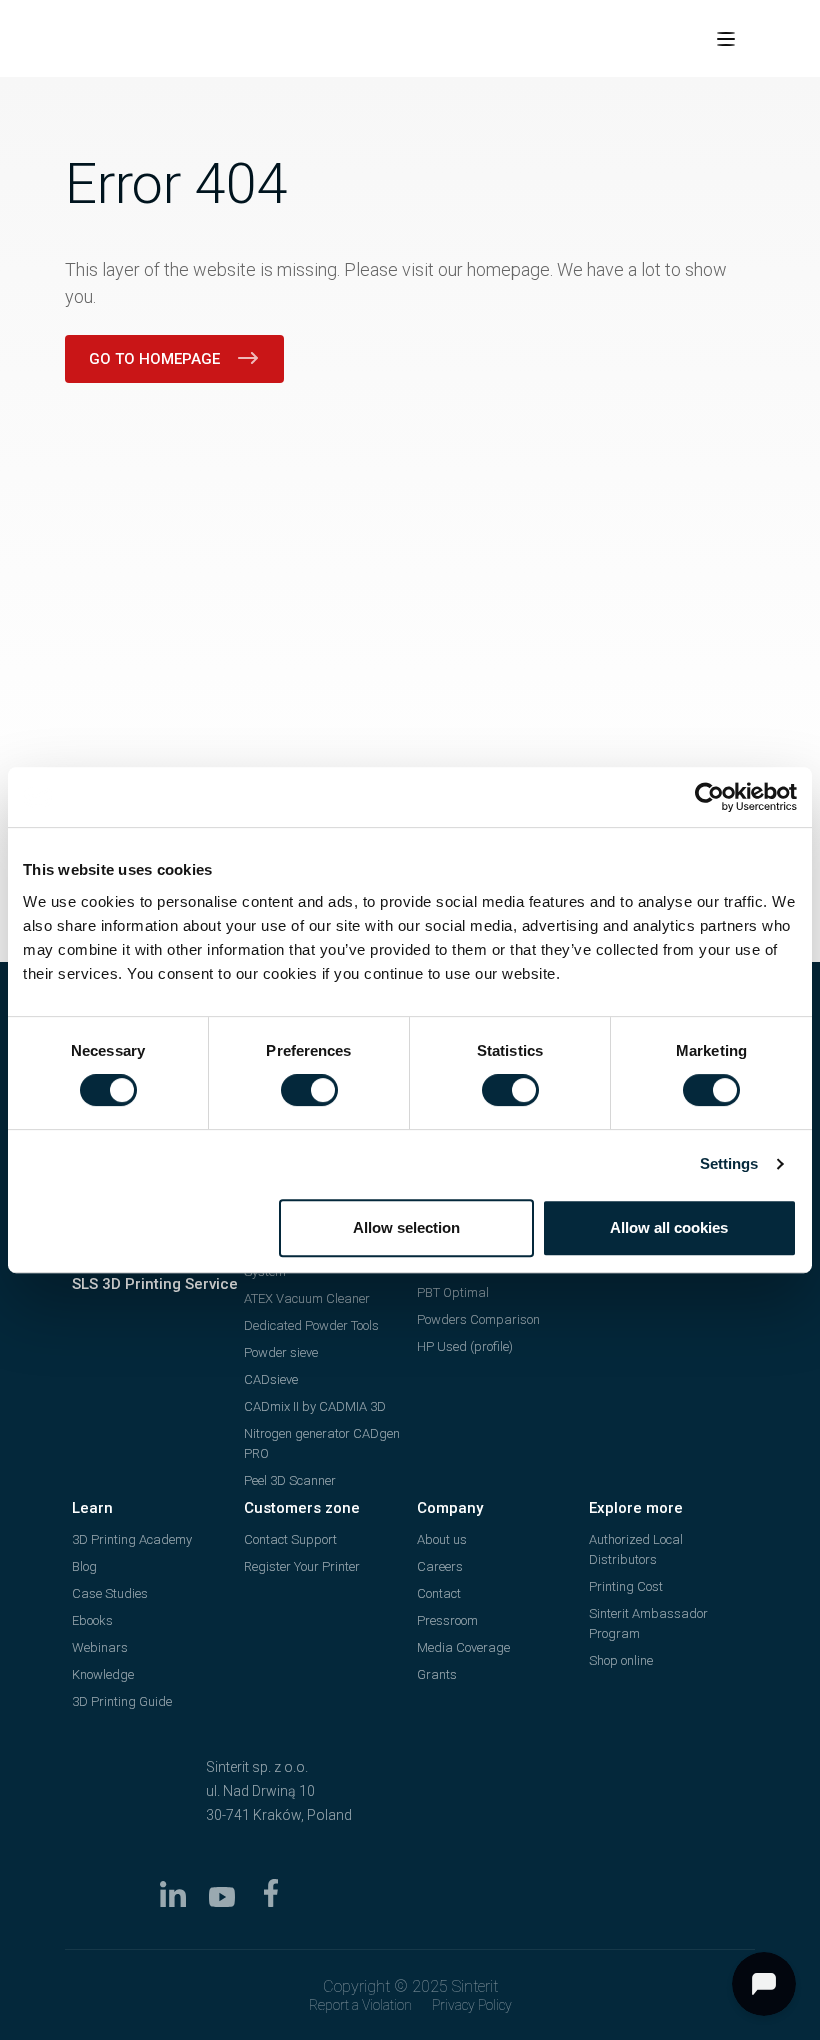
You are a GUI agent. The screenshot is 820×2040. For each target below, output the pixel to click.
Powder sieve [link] (281, 1352)
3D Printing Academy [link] (132, 1539)
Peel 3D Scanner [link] (290, 1480)
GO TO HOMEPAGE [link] (154, 359)
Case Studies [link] (110, 1593)
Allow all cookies (669, 1227)
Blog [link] (84, 1566)
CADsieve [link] (271, 1379)
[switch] (309, 1090)
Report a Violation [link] (360, 2005)
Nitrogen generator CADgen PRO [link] (322, 1443)
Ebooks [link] (92, 1620)
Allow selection (406, 1227)
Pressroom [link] (447, 1620)
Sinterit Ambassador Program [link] (648, 1623)
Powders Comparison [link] (478, 1319)
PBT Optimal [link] (453, 1292)
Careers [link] (440, 1566)
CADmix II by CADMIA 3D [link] (315, 1406)
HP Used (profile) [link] (465, 1346)
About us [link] (442, 1539)
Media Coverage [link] (463, 1647)
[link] (709, 797)
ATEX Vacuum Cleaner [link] (307, 1298)
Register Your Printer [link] (302, 1566)
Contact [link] (439, 1593)
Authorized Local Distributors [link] (636, 1549)
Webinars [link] (100, 1647)
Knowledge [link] (103, 1674)
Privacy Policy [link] (472, 2005)
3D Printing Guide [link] (122, 1701)
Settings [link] (729, 1163)
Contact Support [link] (290, 1539)
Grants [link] (437, 1674)
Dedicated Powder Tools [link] (311, 1325)
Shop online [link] (621, 1660)
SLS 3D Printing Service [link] (155, 1284)
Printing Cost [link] (626, 1586)
